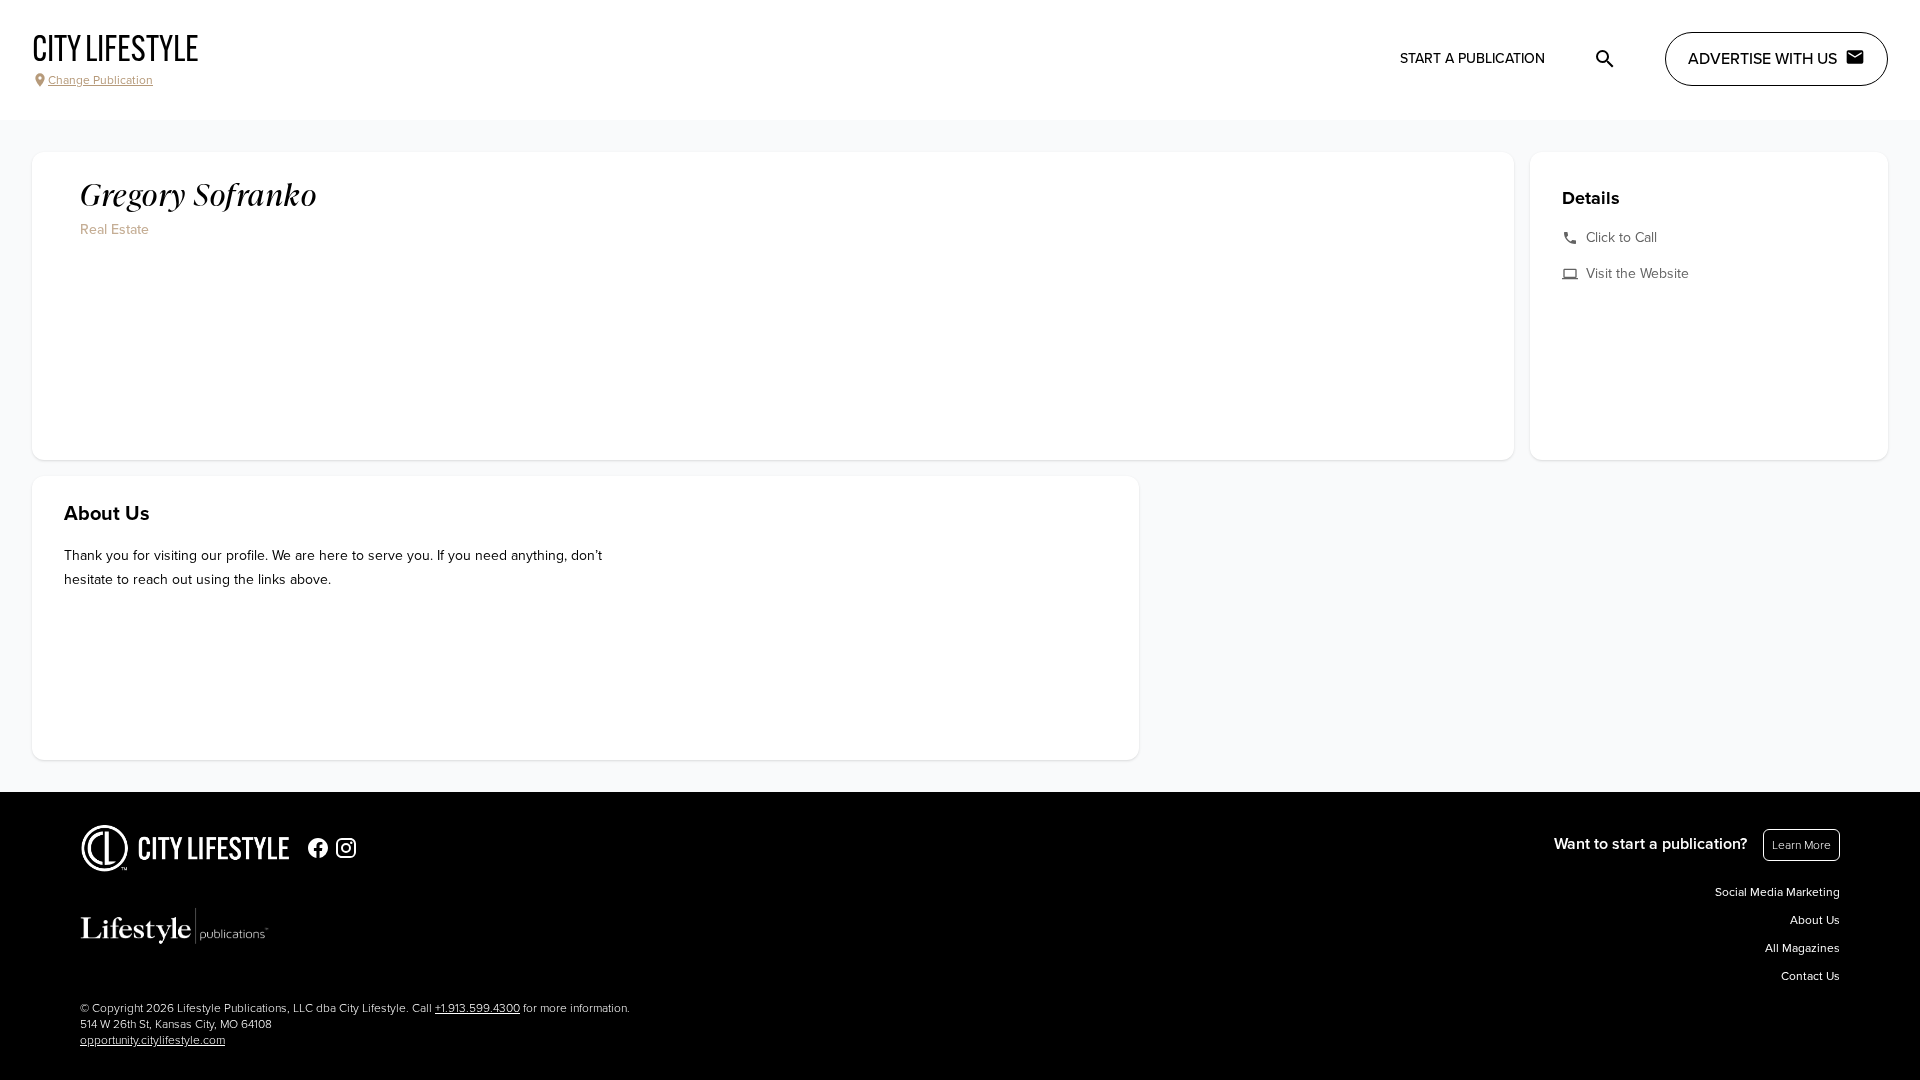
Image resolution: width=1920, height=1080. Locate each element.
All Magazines (1802, 948)
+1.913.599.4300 (477, 1008)
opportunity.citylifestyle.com (152, 1040)
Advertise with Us (1762, 59)
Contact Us (1810, 976)
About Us (1815, 920)
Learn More (1801, 845)
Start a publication (1472, 58)
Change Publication (100, 80)
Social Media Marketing (1777, 892)
